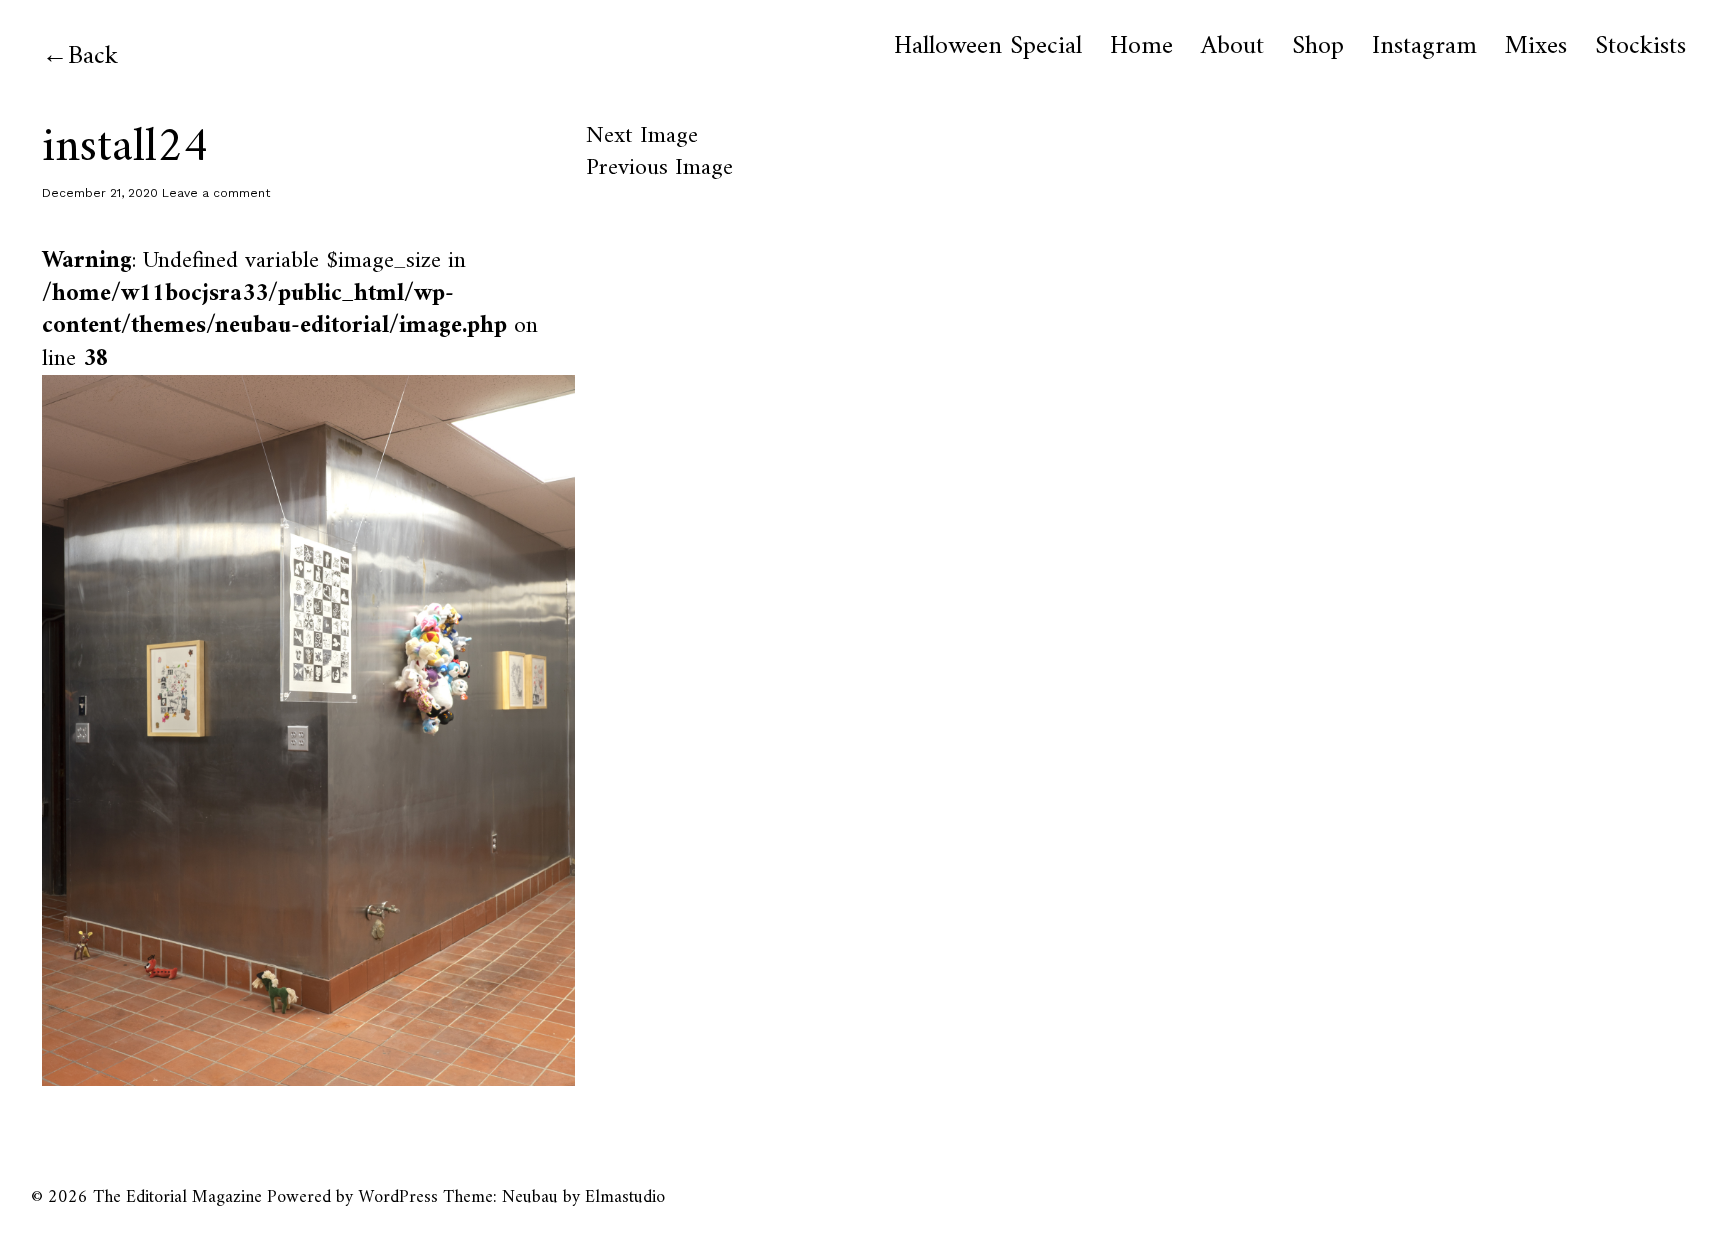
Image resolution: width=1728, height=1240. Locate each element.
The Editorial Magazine (177, 1197)
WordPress (398, 1197)
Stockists (1640, 47)
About (1232, 47)
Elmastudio (625, 1197)
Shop (1318, 47)
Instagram (1424, 47)
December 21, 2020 (100, 193)
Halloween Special (988, 47)
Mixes (1536, 47)
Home (1141, 47)
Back (93, 56)
